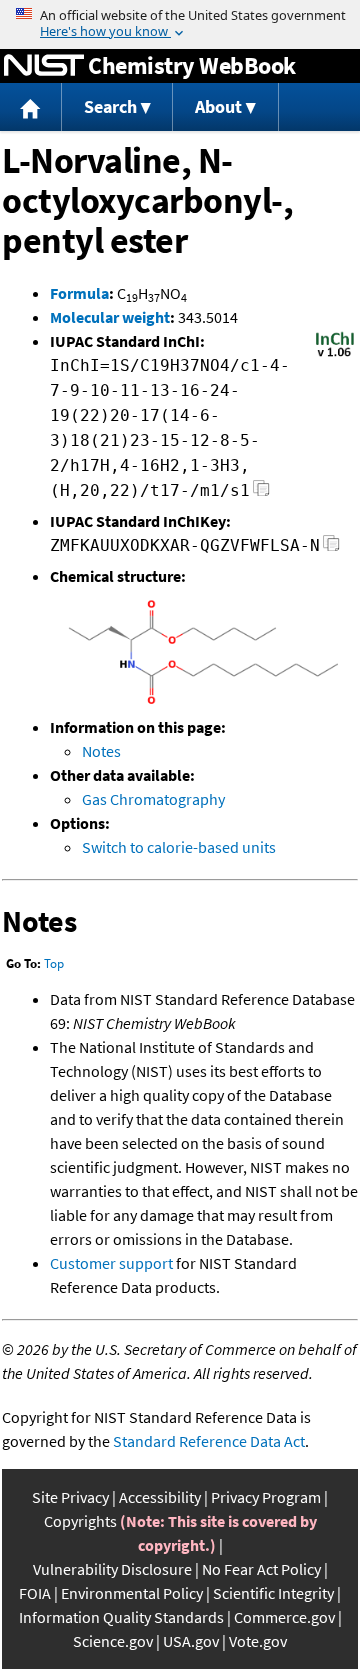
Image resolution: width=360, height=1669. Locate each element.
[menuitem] (31, 107)
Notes (101, 751)
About (218, 106)
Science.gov (113, 1641)
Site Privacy (70, 1497)
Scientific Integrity (273, 1593)
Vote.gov (258, 1641)
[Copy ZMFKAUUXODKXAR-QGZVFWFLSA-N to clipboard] (331, 548)
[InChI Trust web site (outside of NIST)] (335, 355)
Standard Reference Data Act (209, 1441)
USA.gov (191, 1641)
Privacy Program (266, 1497)
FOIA (35, 1593)
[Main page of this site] (31, 107)
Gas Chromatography (153, 799)
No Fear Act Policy (261, 1569)
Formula (79, 293)
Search (110, 106)
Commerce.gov (284, 1617)
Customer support (111, 1263)
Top (54, 963)
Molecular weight (110, 317)
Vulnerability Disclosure (112, 1569)
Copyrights (80, 1521)
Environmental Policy (132, 1593)
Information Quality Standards (121, 1617)
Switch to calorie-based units (179, 847)
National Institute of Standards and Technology (44, 66)
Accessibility (160, 1497)
